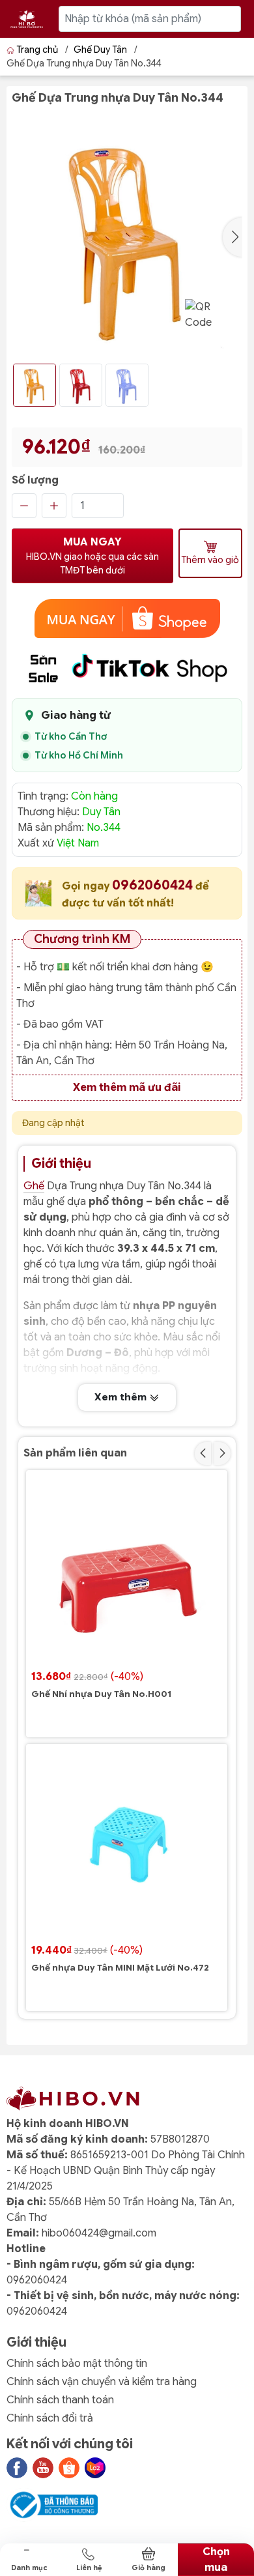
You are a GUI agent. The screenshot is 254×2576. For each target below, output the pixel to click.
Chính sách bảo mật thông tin (77, 2364)
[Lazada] (95, 2468)
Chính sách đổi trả (50, 2418)
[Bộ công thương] (52, 2504)
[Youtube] (43, 2468)
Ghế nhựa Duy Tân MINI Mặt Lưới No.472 (120, 1968)
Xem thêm (122, 1397)
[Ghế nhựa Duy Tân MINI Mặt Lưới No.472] (127, 1845)
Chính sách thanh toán (60, 2400)
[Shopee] (69, 2468)
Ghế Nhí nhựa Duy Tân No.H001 (101, 1694)
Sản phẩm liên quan (75, 1453)
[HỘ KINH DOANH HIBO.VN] (27, 19)
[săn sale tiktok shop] (127, 668)
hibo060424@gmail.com (99, 2233)
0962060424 (154, 885)
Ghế (34, 1186)
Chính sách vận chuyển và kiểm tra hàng (102, 2382)
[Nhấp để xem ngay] (127, 618)
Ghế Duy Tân (100, 50)
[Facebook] (17, 2468)
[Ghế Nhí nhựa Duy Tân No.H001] (127, 1571)
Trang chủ (37, 50)
